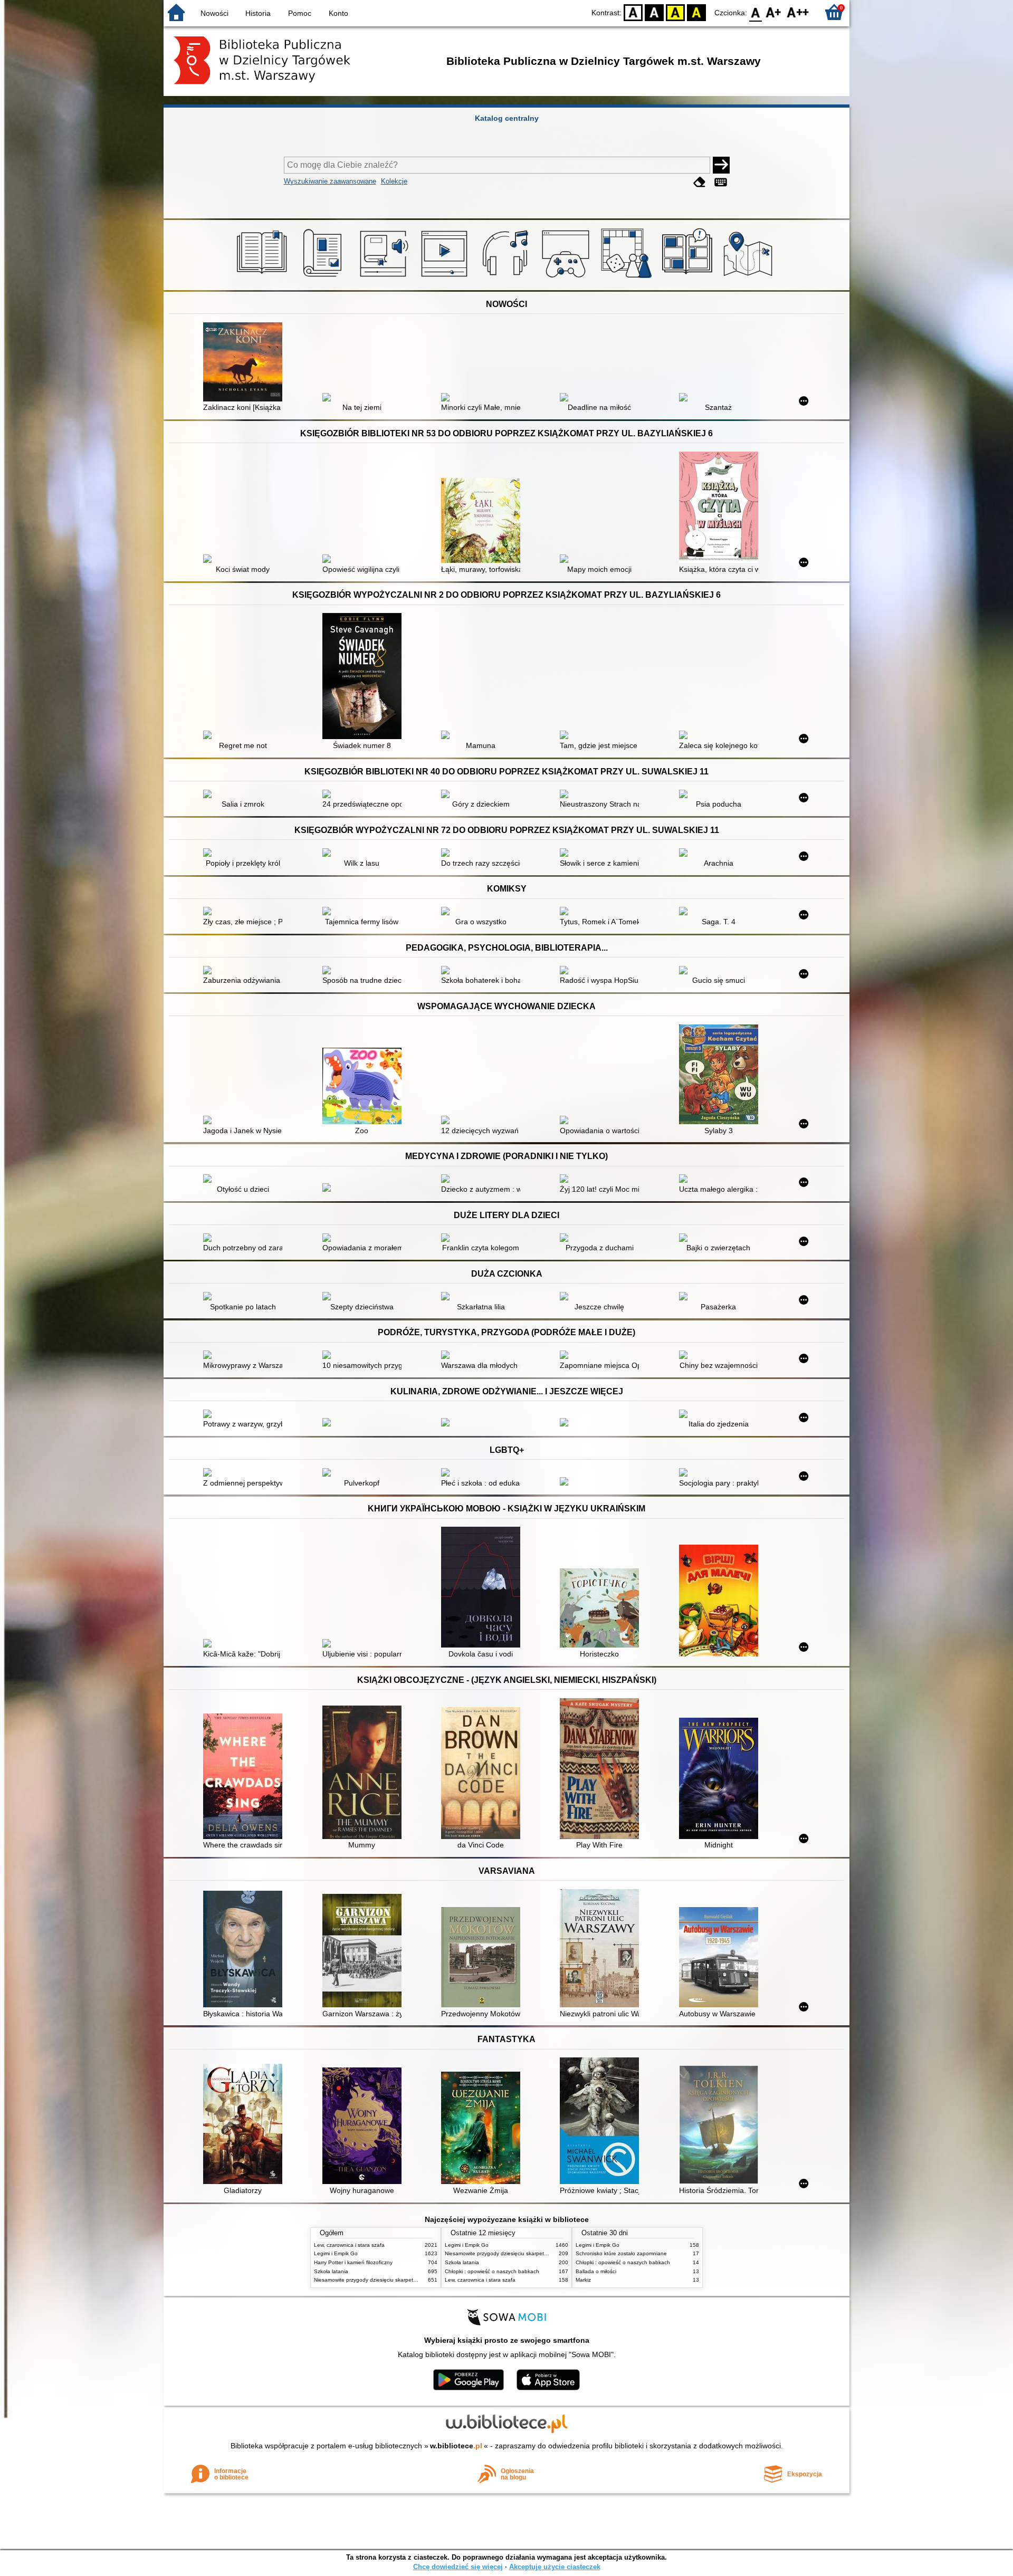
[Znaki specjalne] (721, 182)
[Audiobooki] (385, 278)
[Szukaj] (721, 165)
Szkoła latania (331, 2271)
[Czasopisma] (324, 278)
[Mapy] (749, 278)
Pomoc (300, 13)
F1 (774, 12)
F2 (798, 12)
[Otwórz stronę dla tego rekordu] (245, 363)
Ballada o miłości (596, 2271)
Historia (258, 13)
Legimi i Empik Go (336, 2253)
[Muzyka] (507, 278)
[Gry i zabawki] (628, 278)
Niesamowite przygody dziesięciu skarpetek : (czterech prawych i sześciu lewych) (412, 2280)
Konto (338, 13)
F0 (756, 12)
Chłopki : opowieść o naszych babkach (492, 2271)
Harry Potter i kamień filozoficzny (353, 2262)
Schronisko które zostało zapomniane (621, 2253)
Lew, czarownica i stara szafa (349, 2245)
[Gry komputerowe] (567, 278)
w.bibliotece (456, 2446)
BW (654, 12)
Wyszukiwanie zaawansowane (330, 181)
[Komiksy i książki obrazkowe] (689, 278)
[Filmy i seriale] (446, 278)
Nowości (214, 13)
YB (675, 12)
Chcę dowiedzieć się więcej (458, 2567)
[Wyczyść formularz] (700, 182)
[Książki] (264, 278)
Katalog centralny (507, 118)
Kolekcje (394, 181)
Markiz (583, 2280)
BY (696, 12)
